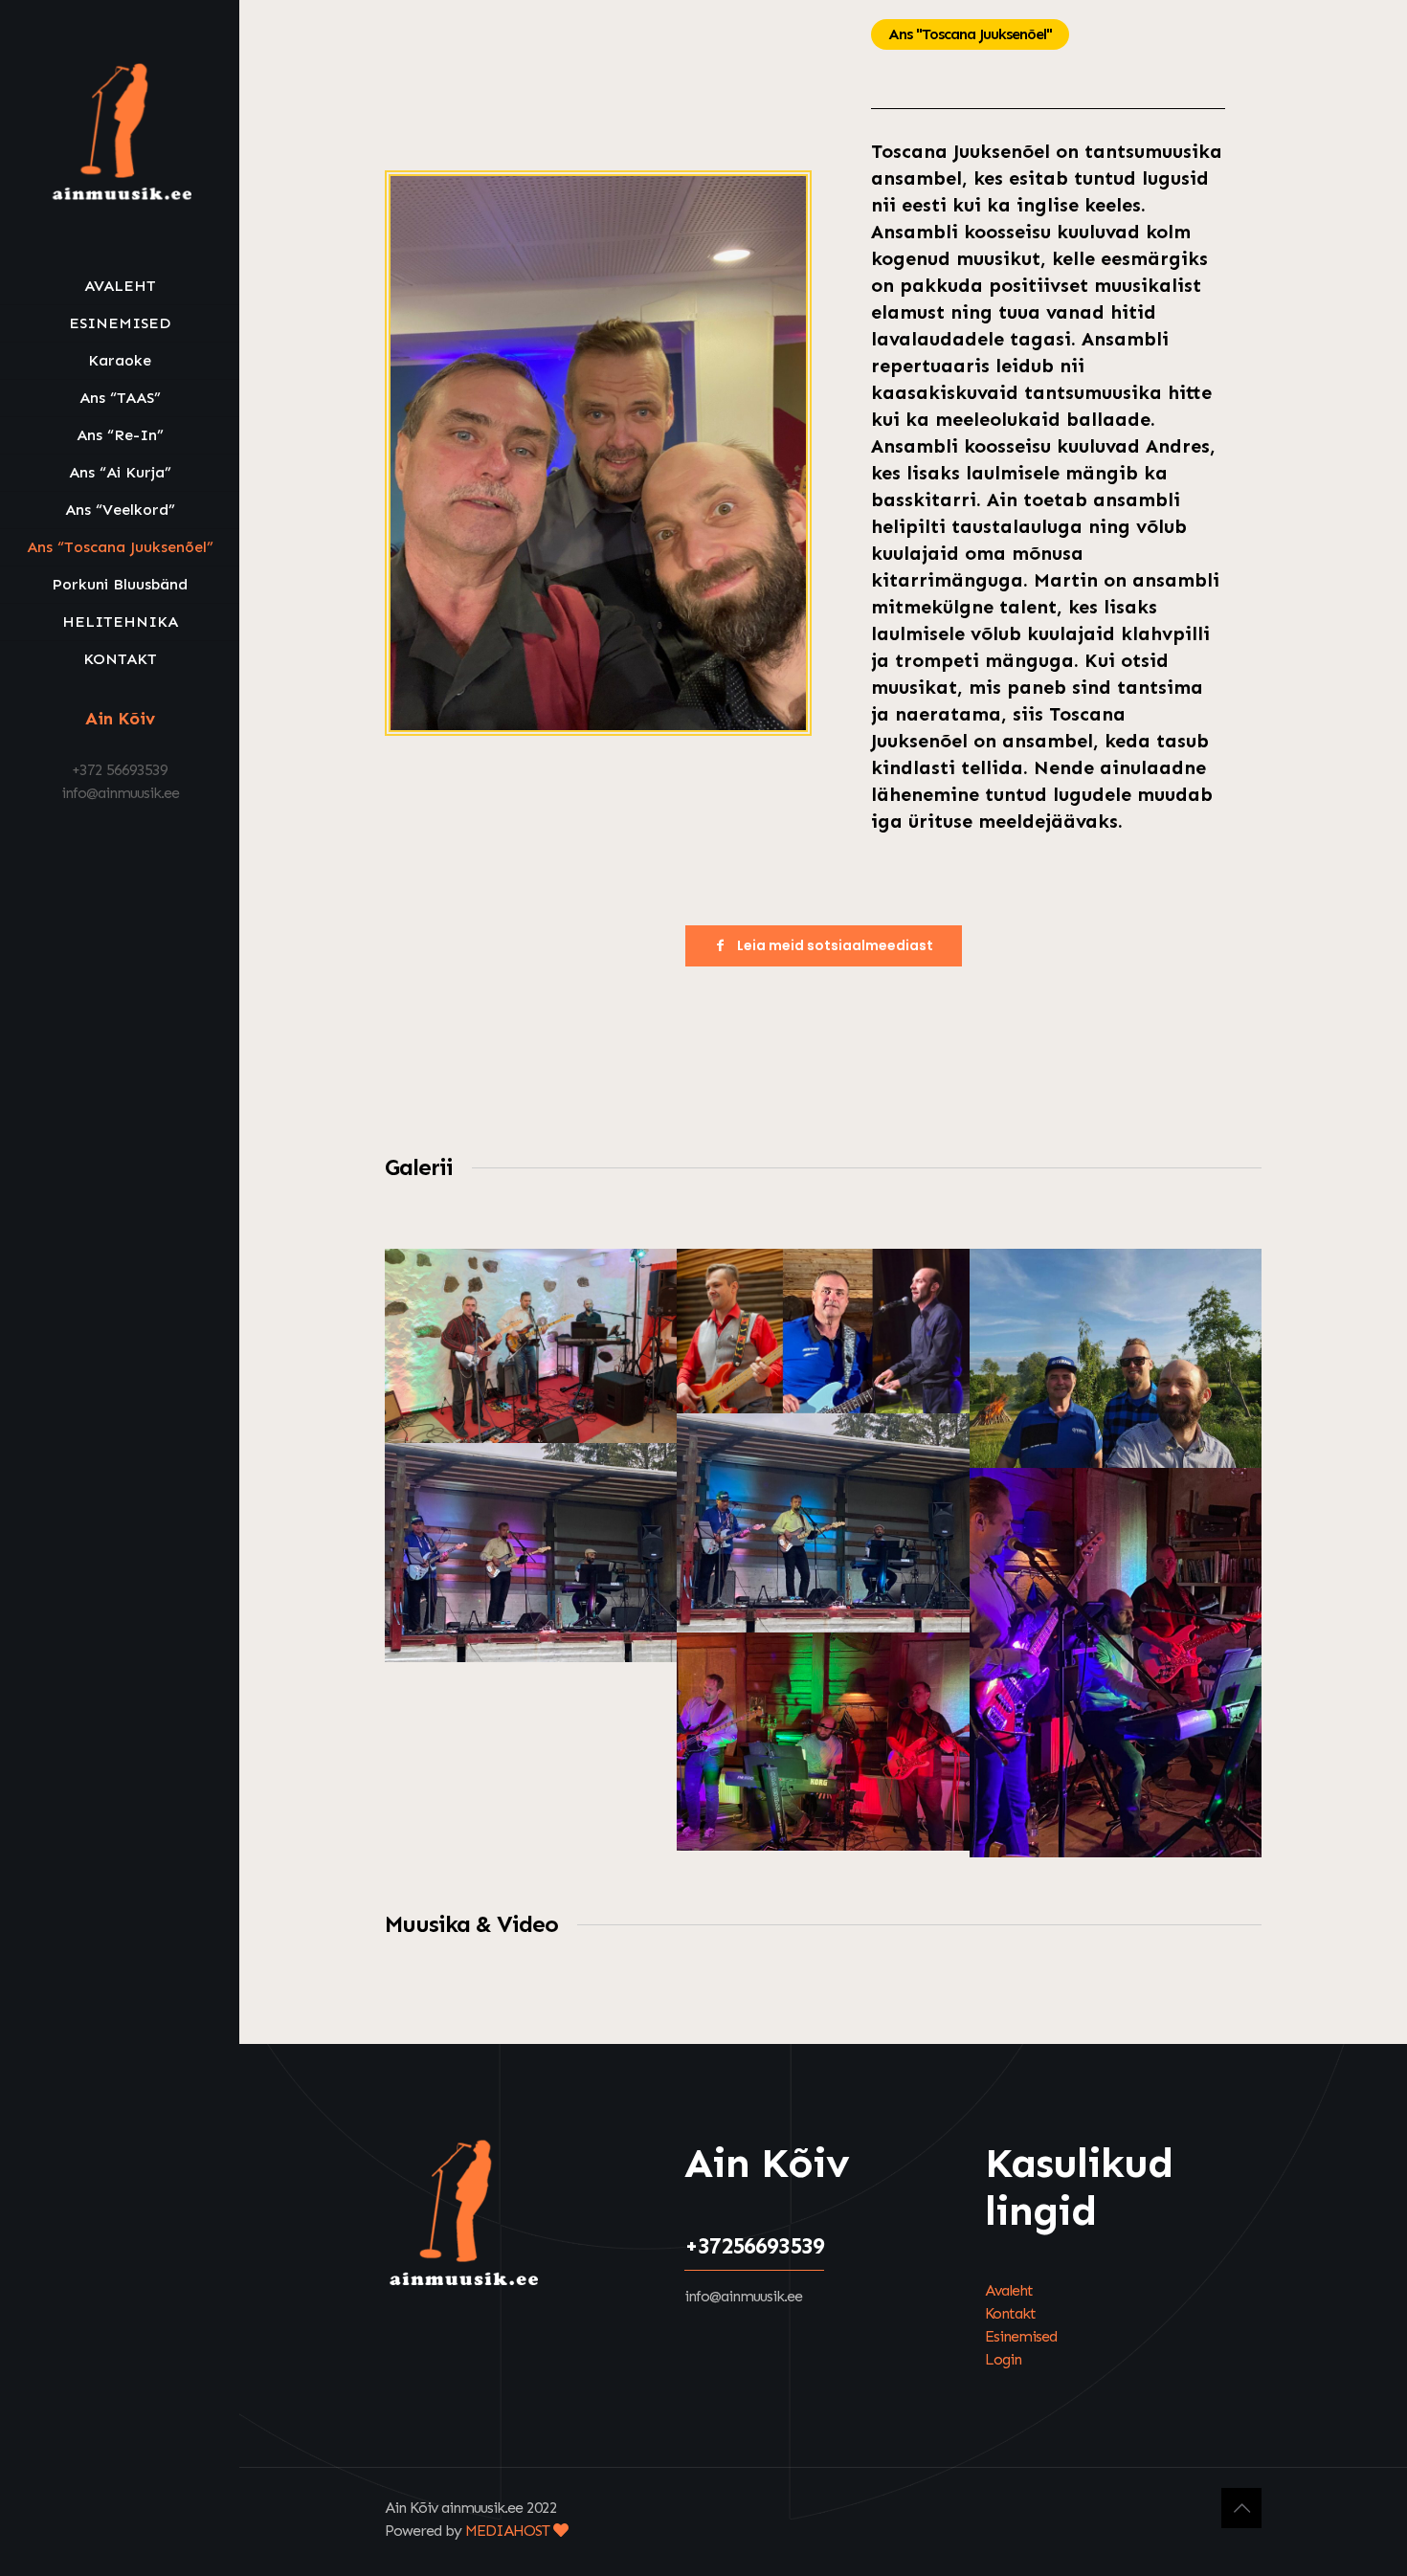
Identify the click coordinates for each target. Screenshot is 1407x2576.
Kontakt (1010, 2313)
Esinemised (1021, 2336)
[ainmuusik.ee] (120, 134)
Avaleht (1009, 2290)
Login (1003, 2359)
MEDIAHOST (509, 2531)
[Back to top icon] (1241, 2508)
